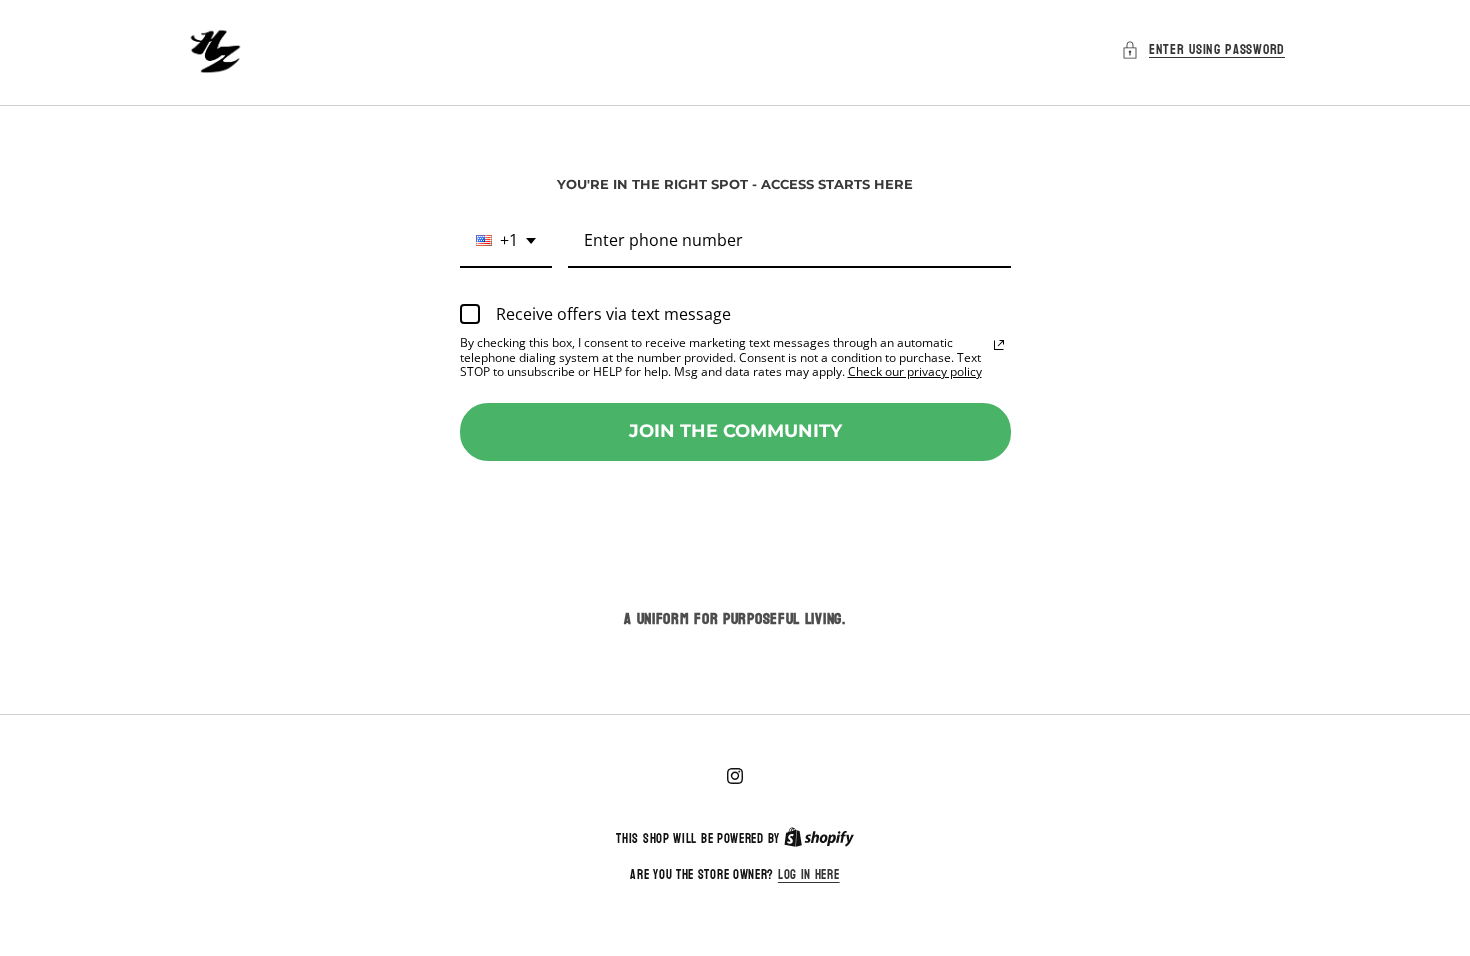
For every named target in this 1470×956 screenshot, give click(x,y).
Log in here (809, 876)
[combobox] (506, 241)
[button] (1203, 49)
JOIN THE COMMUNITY (735, 431)
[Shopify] (819, 839)
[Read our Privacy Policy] (999, 345)
